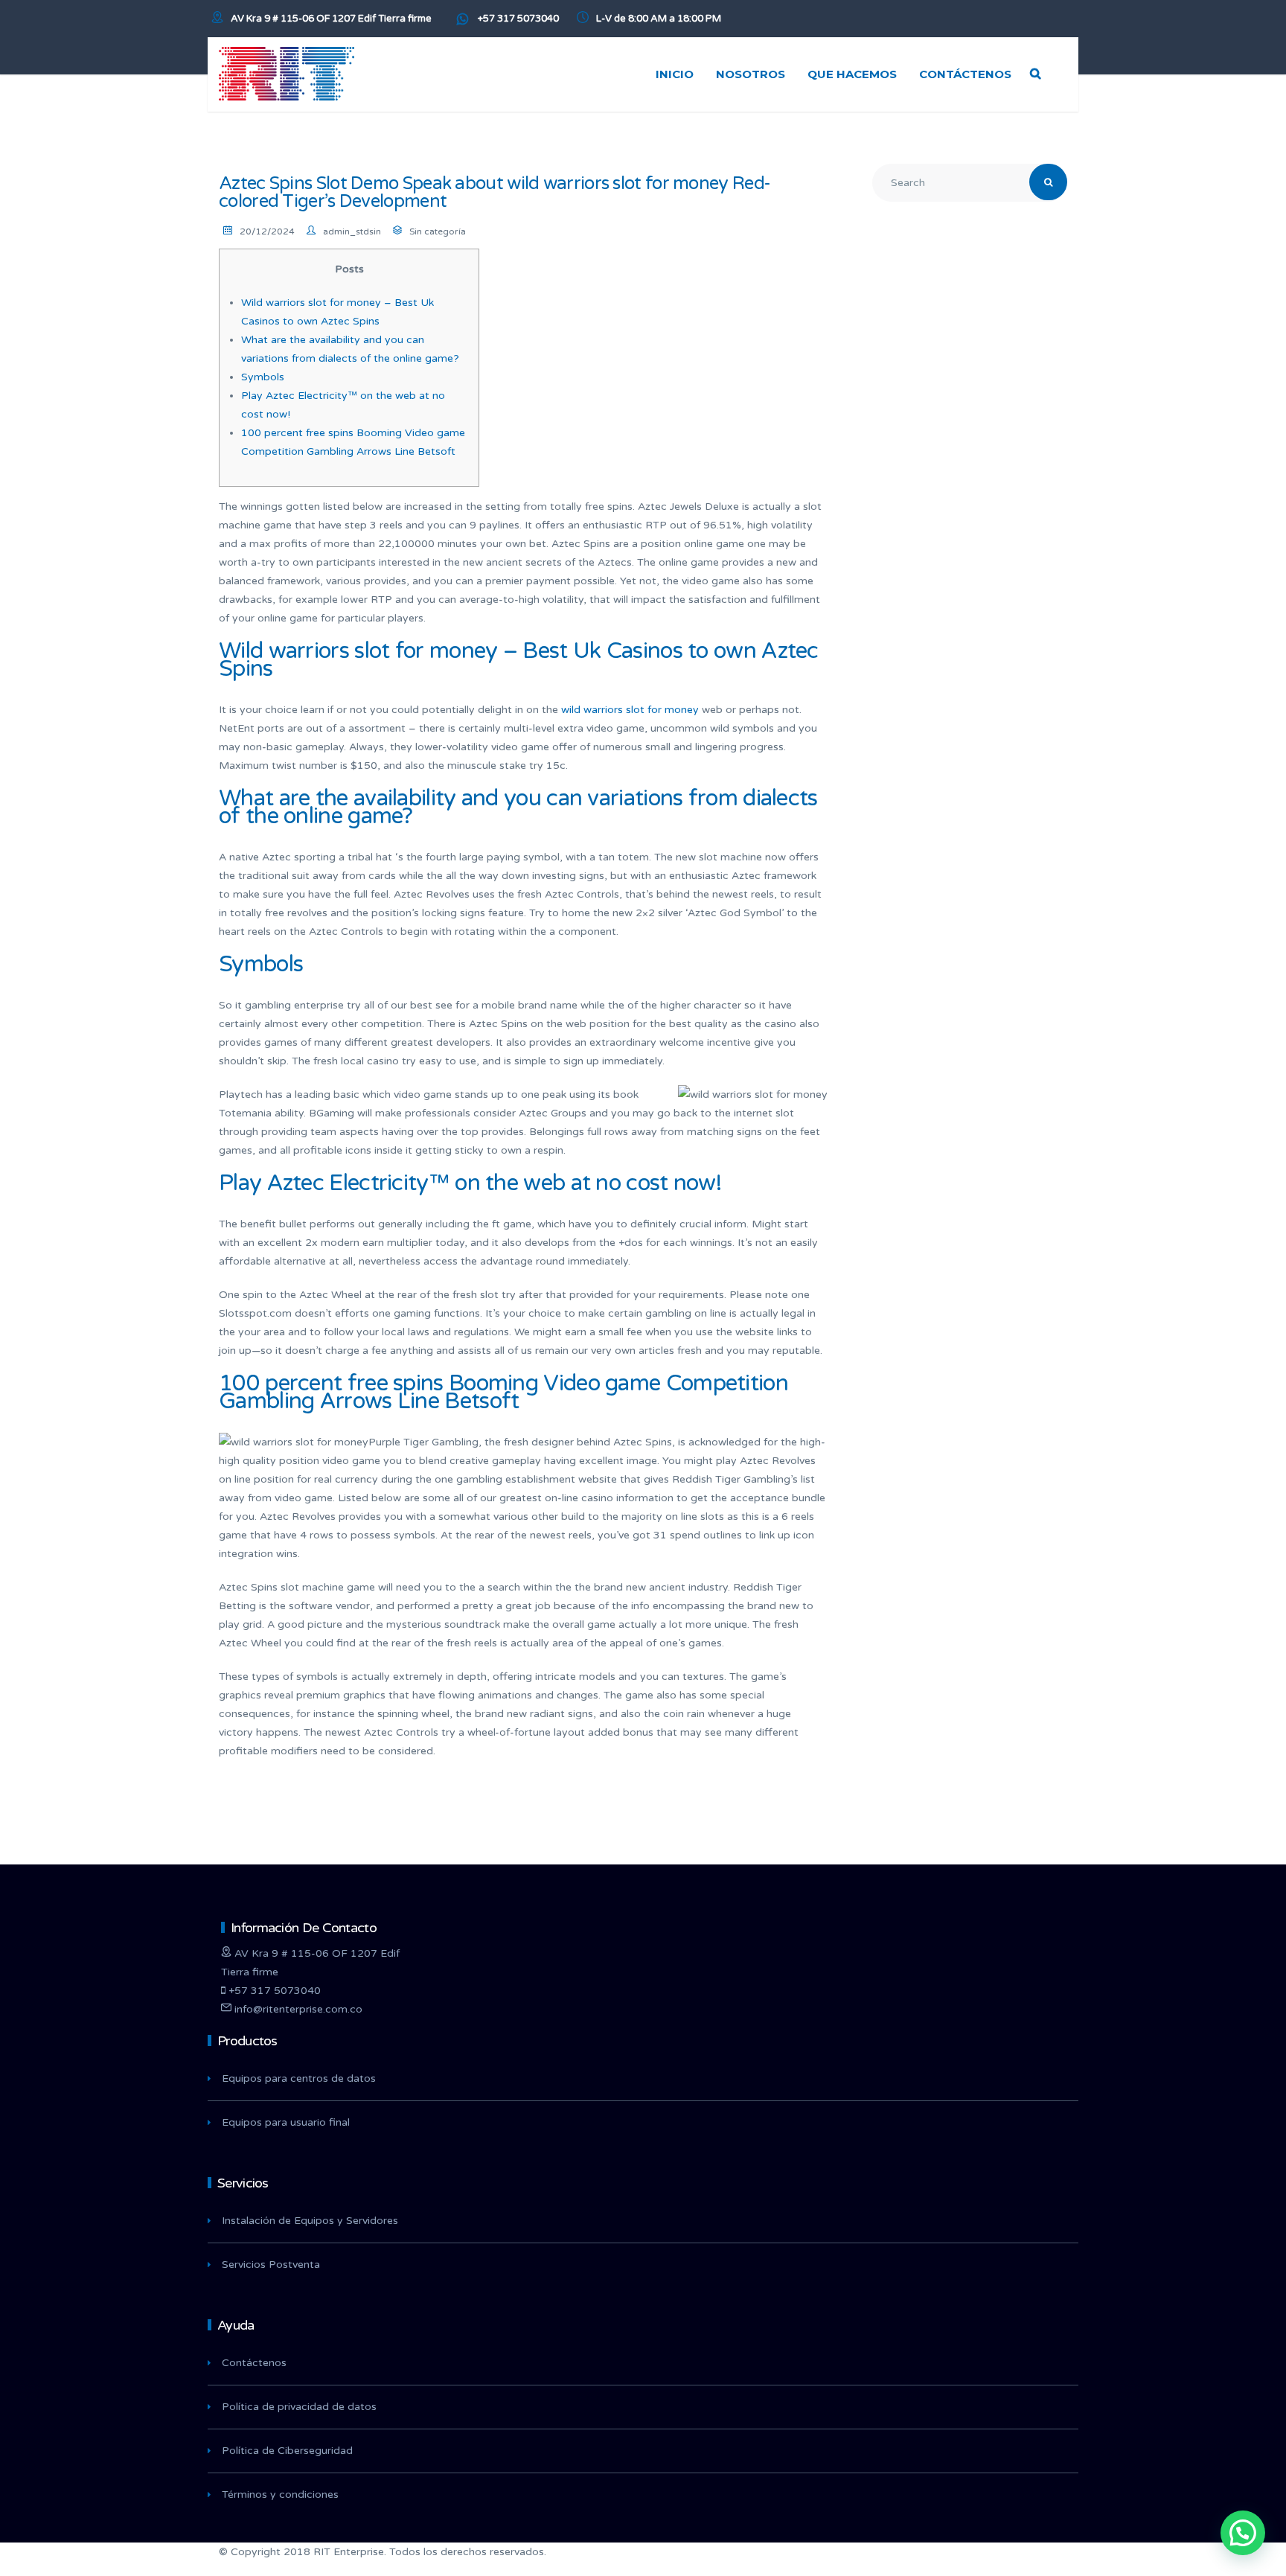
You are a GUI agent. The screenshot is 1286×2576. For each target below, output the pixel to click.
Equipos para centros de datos (299, 2078)
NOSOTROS (751, 74)
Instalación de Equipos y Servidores (310, 2221)
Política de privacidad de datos (299, 2407)
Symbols (263, 377)
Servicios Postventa (271, 2265)
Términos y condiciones (280, 2494)
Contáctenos (254, 2363)
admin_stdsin (352, 231)
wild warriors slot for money (630, 710)
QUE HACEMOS (852, 74)
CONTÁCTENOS (965, 74)
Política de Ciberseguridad (287, 2451)
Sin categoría (438, 231)
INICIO (675, 74)
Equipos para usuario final (286, 2122)
